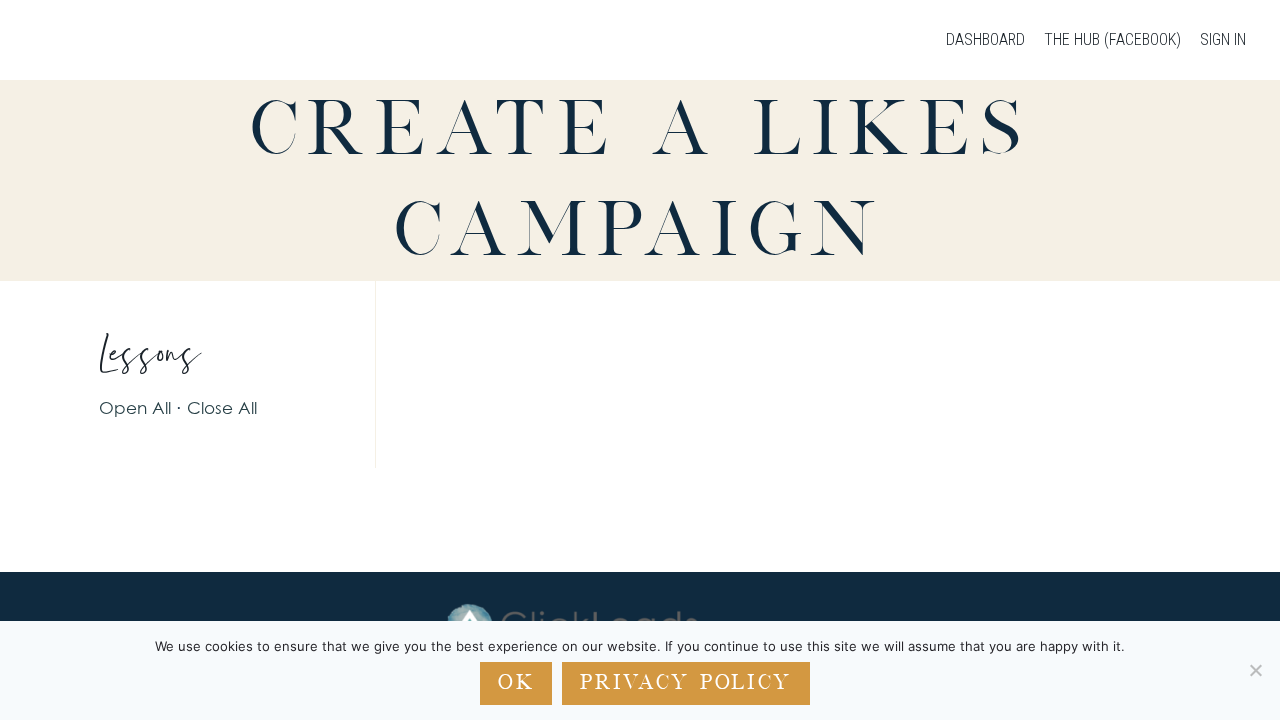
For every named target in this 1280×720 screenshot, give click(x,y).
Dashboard (985, 39)
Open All (135, 407)
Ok (516, 682)
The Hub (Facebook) (1112, 39)
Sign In (1223, 39)
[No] (1255, 670)
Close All (222, 407)
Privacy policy (686, 682)
